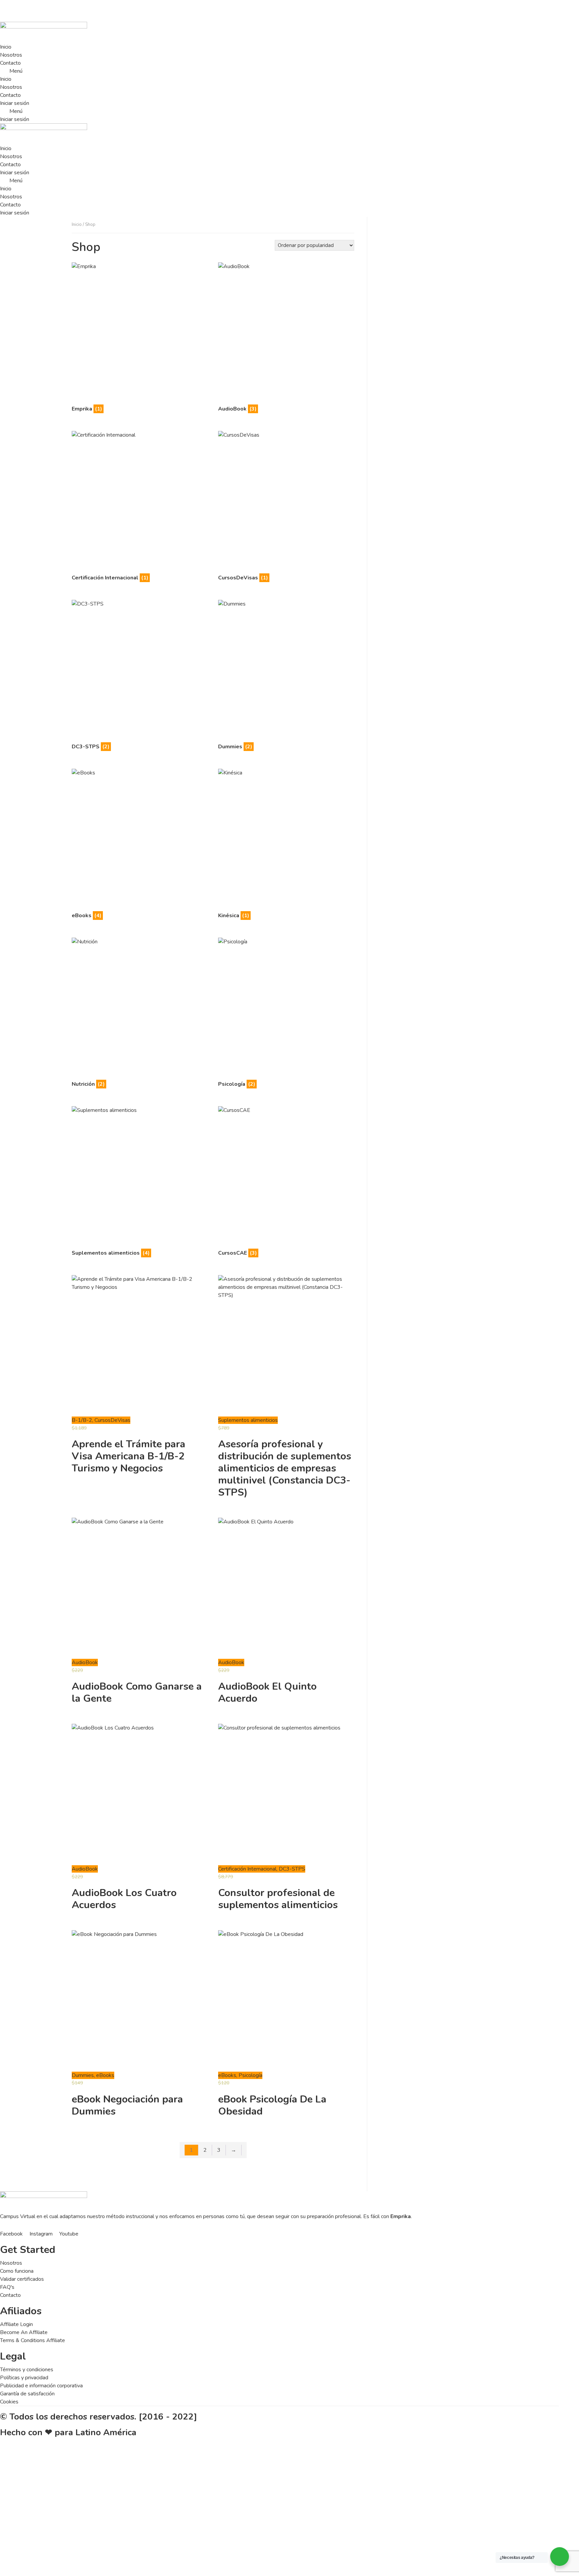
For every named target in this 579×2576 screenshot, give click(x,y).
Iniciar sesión (15, 103)
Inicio (6, 47)
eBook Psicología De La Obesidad (272, 2105)
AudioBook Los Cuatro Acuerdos (124, 1899)
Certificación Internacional (247, 1869)
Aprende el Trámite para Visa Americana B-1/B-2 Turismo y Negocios (128, 1456)
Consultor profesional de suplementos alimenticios (278, 1899)
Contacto (10, 63)
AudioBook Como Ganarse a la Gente (137, 1692)
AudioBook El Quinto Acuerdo (267, 1692)
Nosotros (11, 55)
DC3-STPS (292, 1869)
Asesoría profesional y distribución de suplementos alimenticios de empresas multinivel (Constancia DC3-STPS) (285, 1468)
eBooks (105, 2075)
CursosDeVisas (112, 1420)
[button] (279, 71)
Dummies (83, 2075)
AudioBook (85, 1662)
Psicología (250, 2075)
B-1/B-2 (82, 1420)
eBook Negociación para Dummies (127, 2105)
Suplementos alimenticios (248, 1420)
